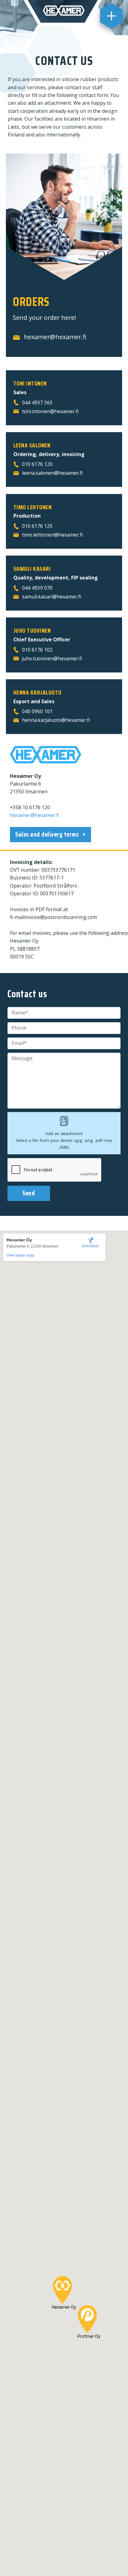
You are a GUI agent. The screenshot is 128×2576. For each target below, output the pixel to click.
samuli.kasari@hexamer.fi (52, 597)
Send (29, 1193)
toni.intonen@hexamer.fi (50, 411)
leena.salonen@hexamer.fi (52, 473)
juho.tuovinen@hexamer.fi (52, 658)
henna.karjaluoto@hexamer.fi (56, 720)
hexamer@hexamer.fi (55, 337)
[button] (62, 2290)
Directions (90, 1246)
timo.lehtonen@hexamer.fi (52, 535)
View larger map (20, 1255)
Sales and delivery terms (48, 834)
